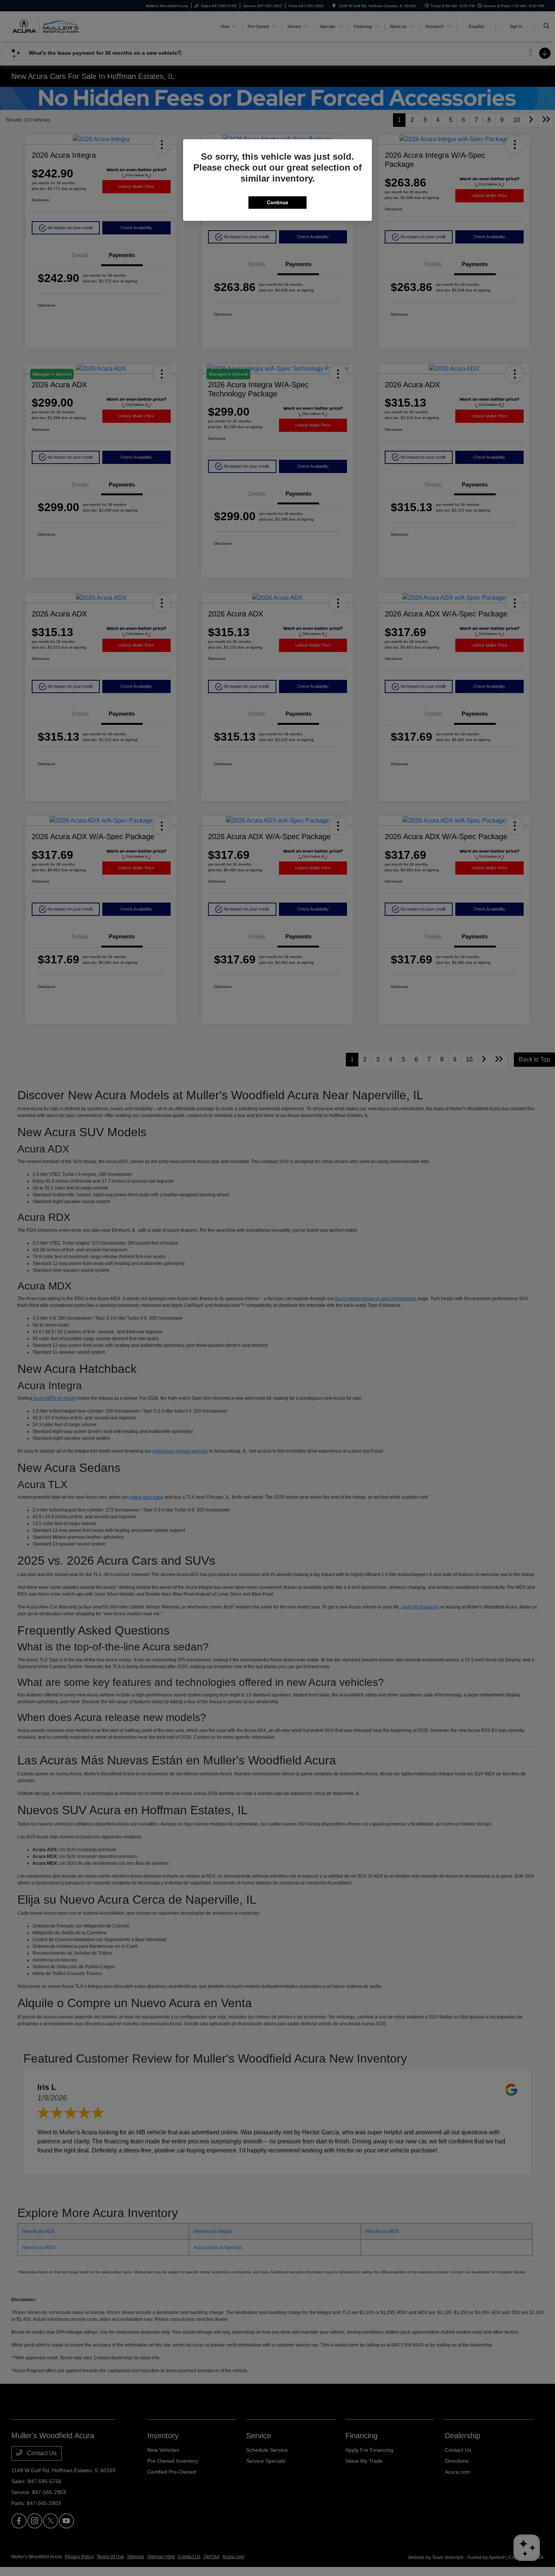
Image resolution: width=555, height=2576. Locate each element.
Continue (277, 203)
